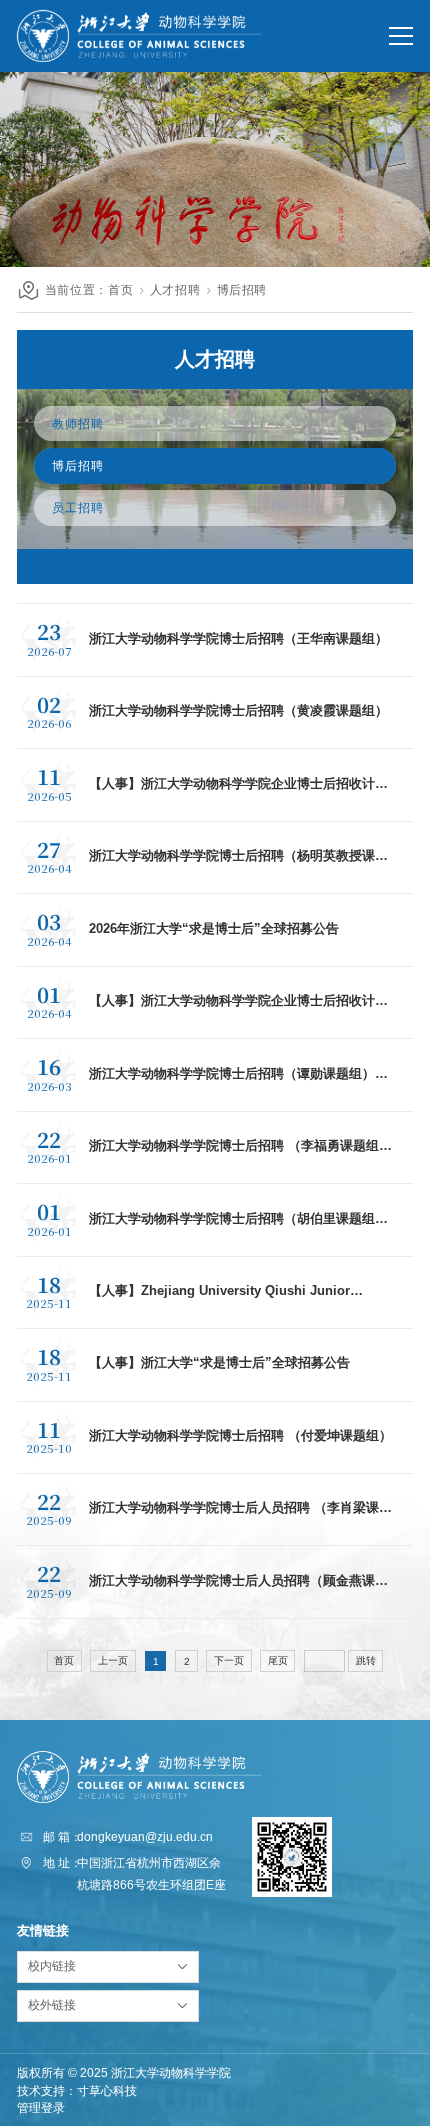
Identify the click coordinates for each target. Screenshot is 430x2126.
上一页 (113, 1660)
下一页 (229, 1660)
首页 (120, 289)
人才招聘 (175, 289)
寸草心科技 (107, 2090)
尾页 (278, 1660)
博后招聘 (242, 289)
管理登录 (41, 2107)
